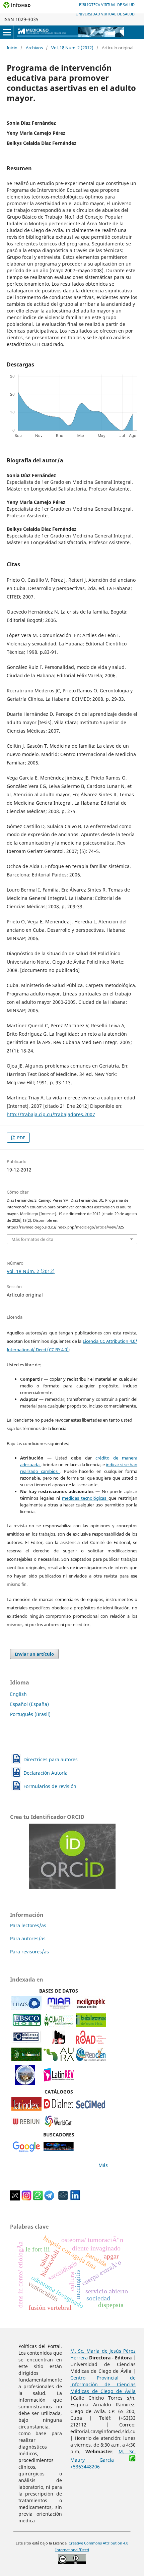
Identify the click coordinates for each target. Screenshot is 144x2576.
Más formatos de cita (32, 1239)
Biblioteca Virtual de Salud (107, 5)
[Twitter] (15, 2199)
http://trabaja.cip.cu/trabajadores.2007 (51, 1114)
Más (103, 2165)
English (18, 1694)
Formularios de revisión (50, 1786)
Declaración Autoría (46, 1773)
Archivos (34, 48)
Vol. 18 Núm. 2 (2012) (72, 48)
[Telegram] (49, 2199)
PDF (21, 1138)
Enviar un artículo (34, 1654)
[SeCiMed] (91, 2109)
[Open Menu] (7, 32)
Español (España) (29, 1704)
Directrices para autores (51, 1759)
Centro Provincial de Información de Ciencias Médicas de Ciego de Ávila (103, 2384)
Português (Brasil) (30, 1714)
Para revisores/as (29, 1952)
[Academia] (63, 2199)
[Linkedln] (75, 2199)
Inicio (12, 48)
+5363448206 (85, 2467)
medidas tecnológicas (85, 1498)
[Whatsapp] (38, 2199)
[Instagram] (26, 2199)
